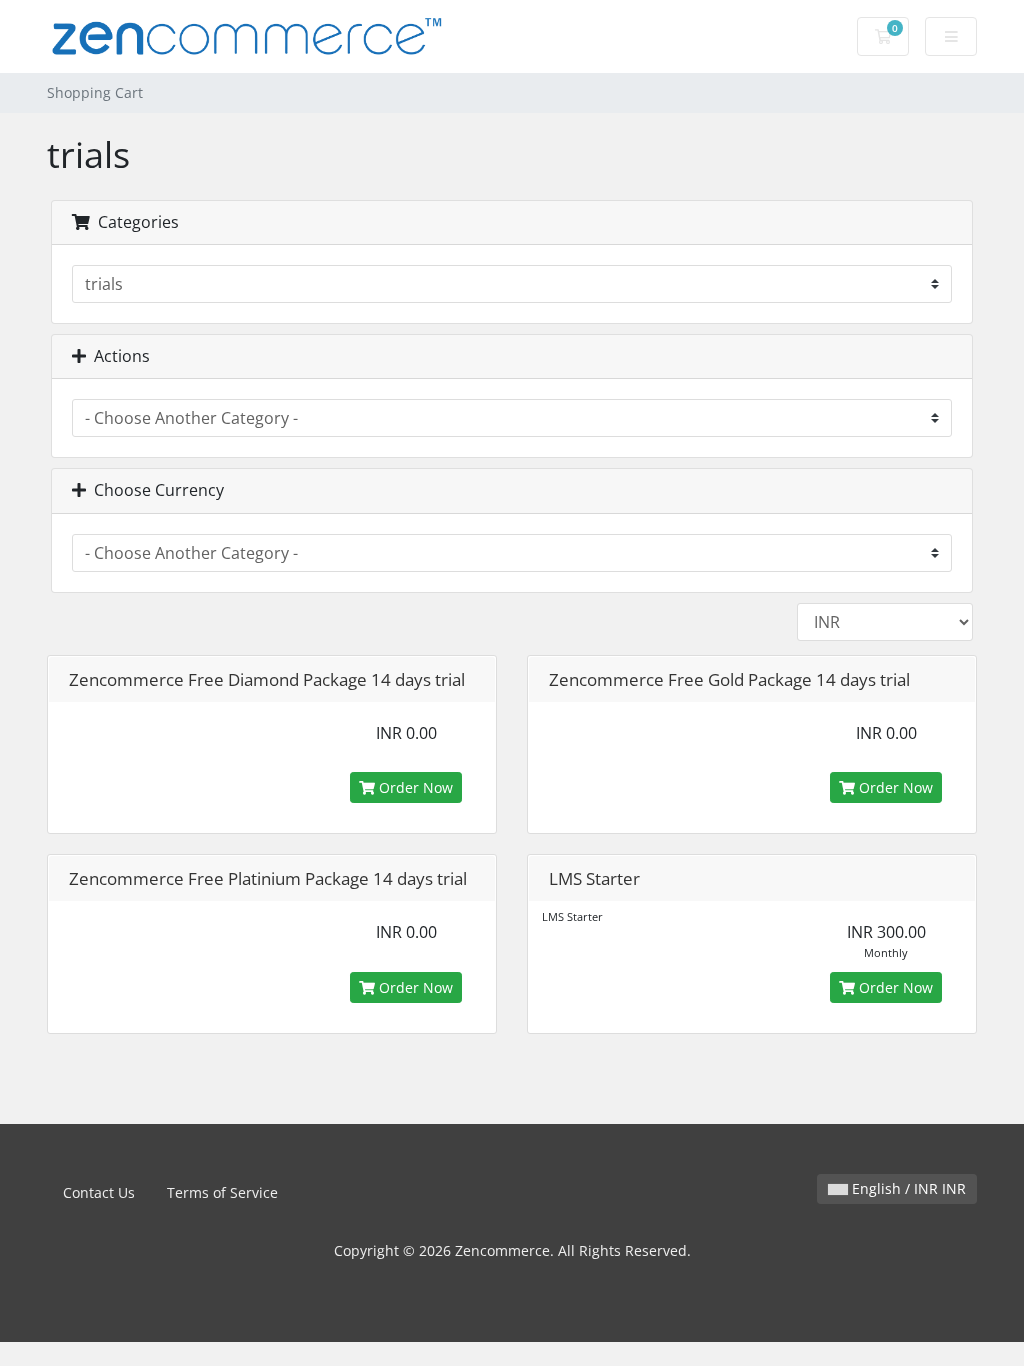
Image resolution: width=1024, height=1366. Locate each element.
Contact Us (99, 1192)
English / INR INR (907, 1188)
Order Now (414, 787)
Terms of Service (222, 1192)
